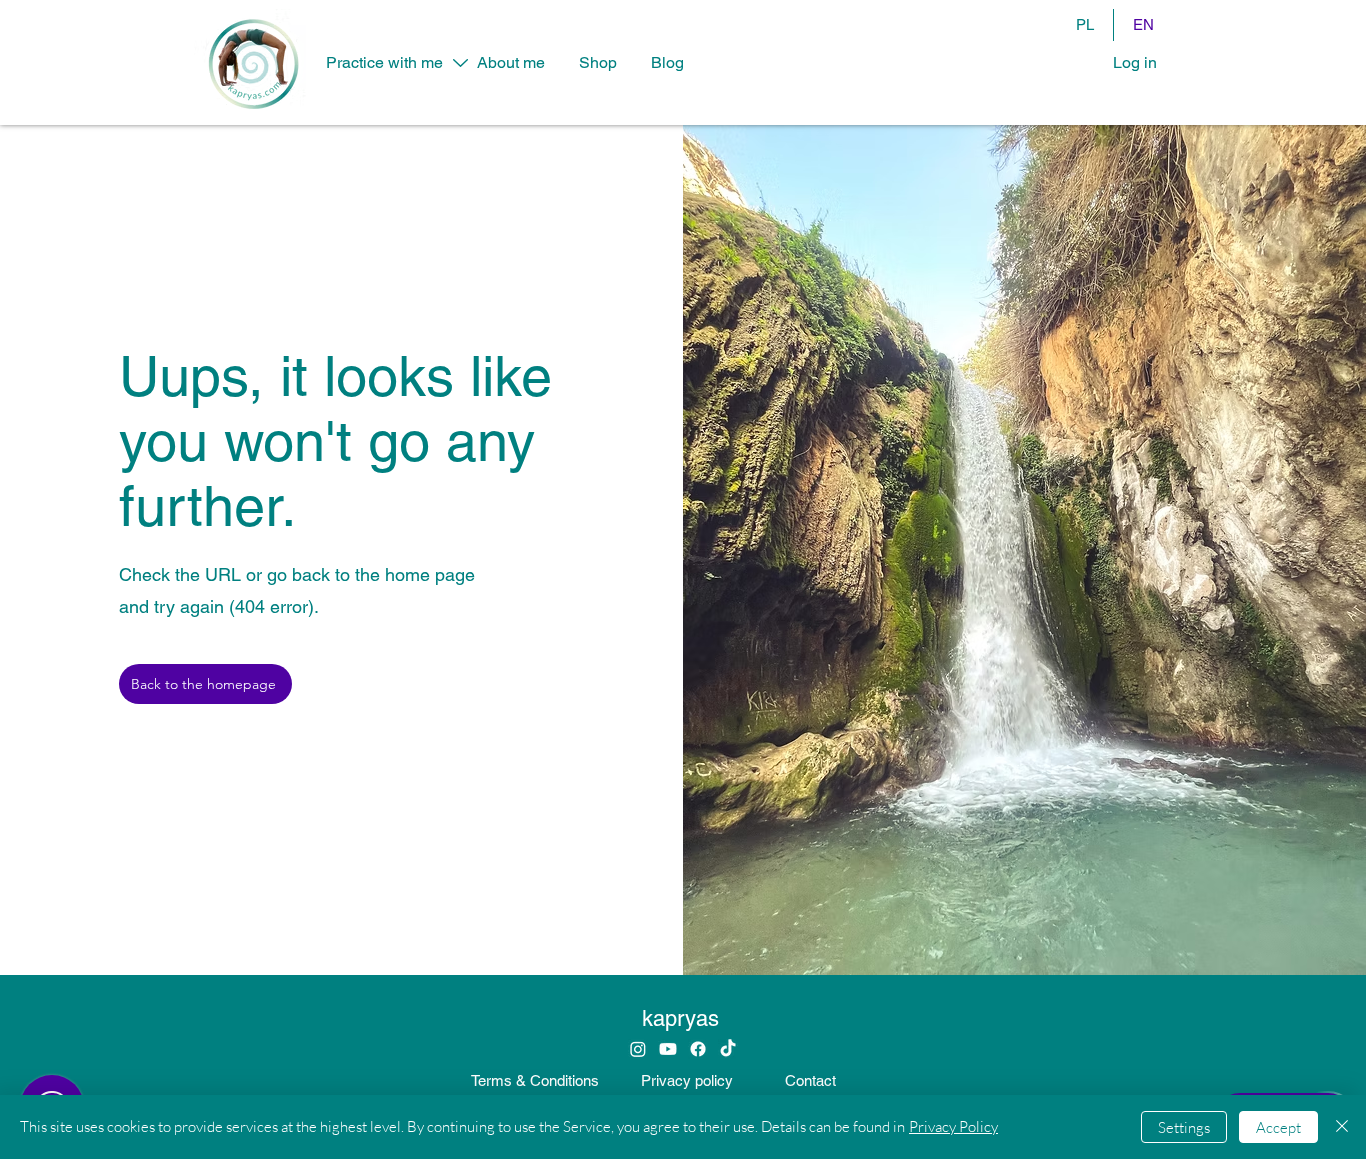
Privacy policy (687, 1080)
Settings (1184, 1127)
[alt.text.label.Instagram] (638, 1049)
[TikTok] (728, 1049)
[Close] (1342, 1127)
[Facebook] (698, 1049)
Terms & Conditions (535, 1080)
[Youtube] (668, 1049)
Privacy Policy (953, 1126)
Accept (1278, 1127)
